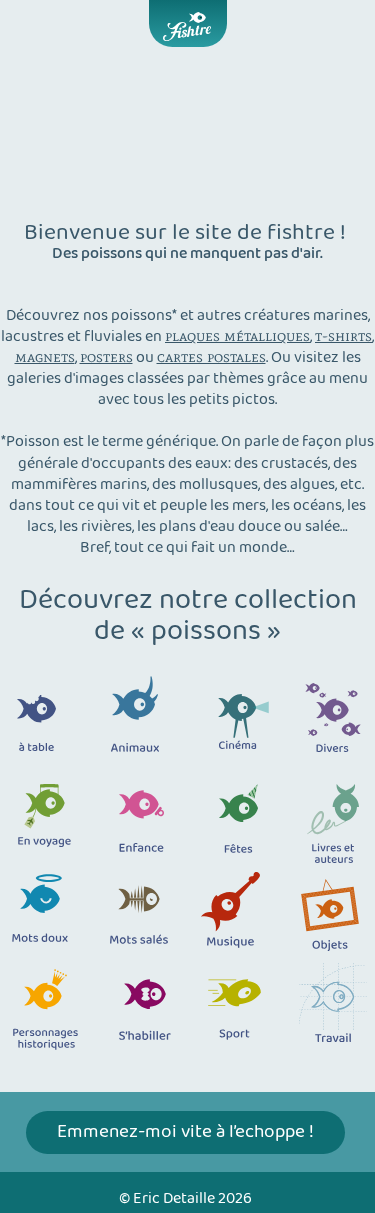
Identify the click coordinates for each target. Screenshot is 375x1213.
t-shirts (343, 335)
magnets (45, 356)
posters (106, 356)
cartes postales (211, 356)
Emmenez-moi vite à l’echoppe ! (185, 1132)
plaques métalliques (237, 335)
